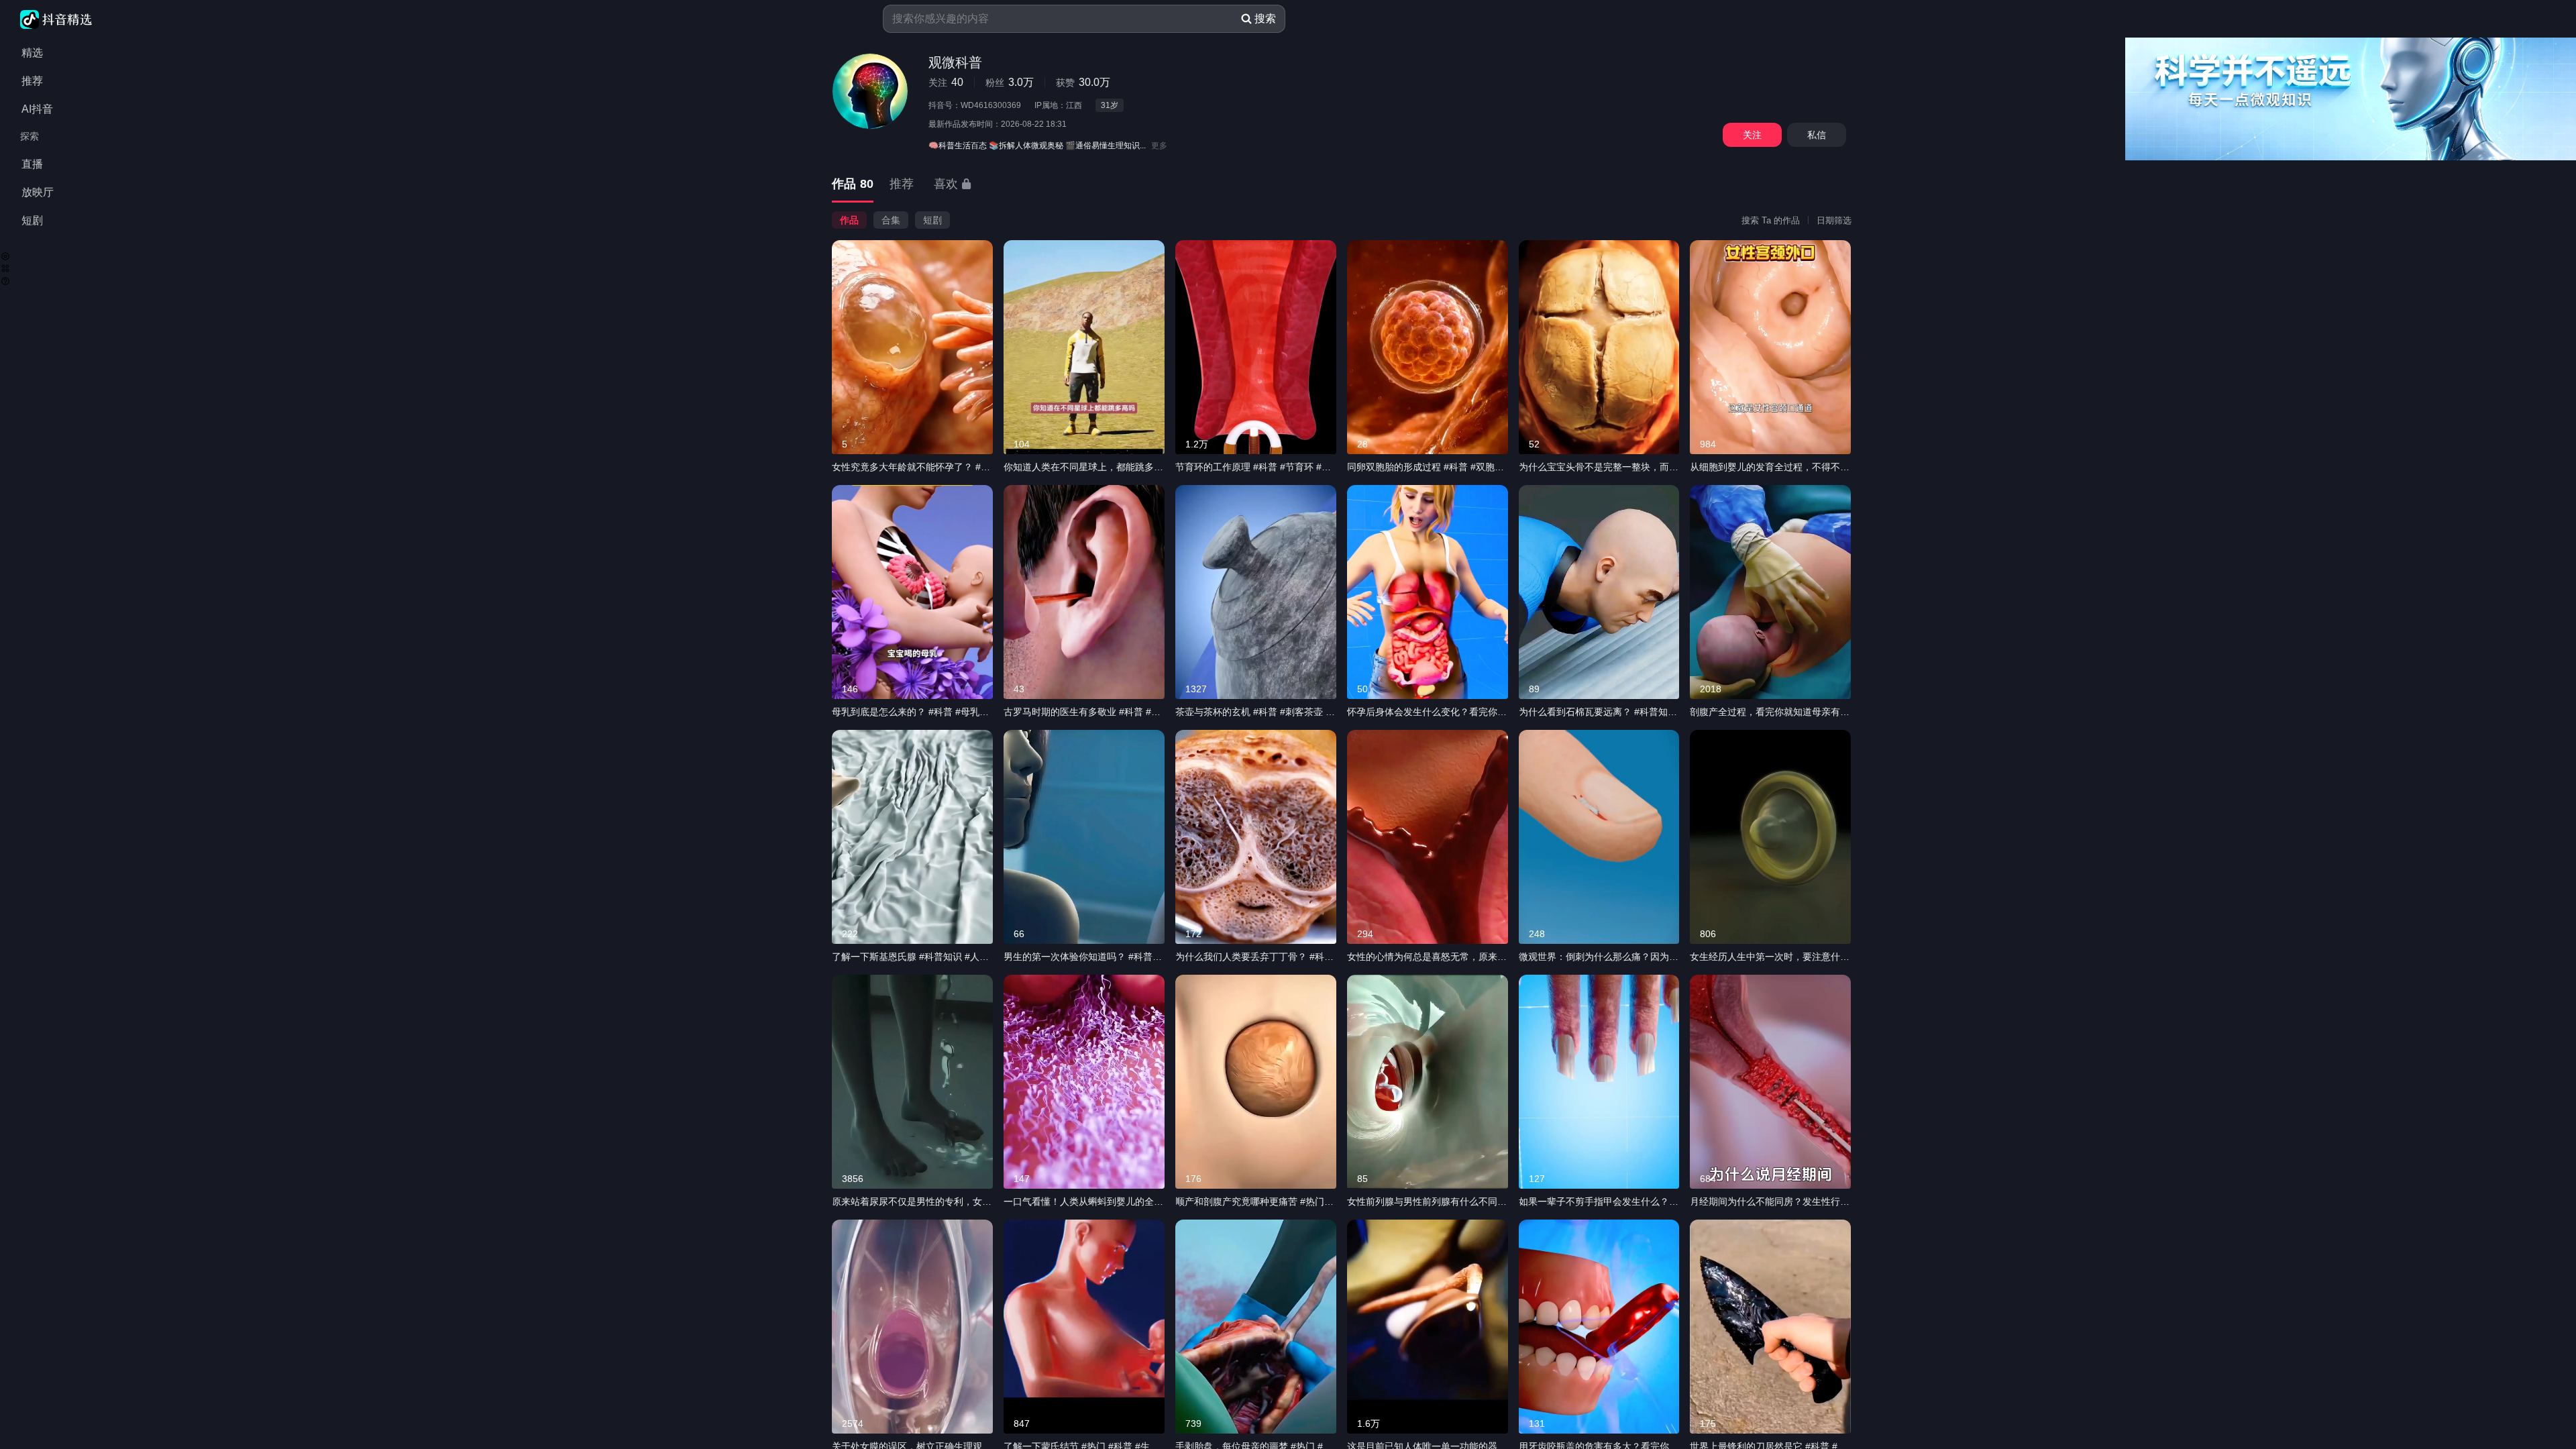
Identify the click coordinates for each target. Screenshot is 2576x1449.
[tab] (853, 185)
